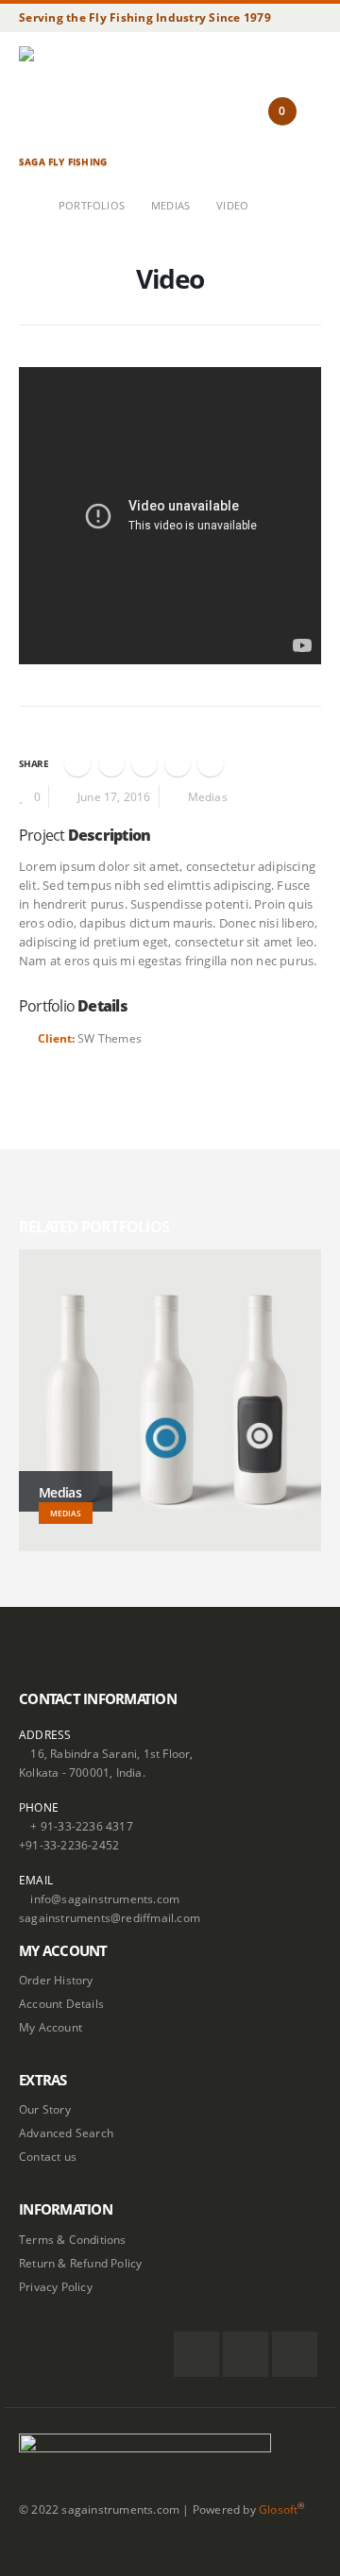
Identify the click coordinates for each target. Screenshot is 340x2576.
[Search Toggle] (241, 132)
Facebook (77, 763)
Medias (208, 796)
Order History (56, 1980)
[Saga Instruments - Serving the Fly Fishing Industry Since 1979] (71, 99)
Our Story (45, 2109)
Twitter (111, 763)
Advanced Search (66, 2133)
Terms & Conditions (73, 2239)
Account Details (61, 2003)
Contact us (48, 2156)
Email (211, 763)
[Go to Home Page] (25, 206)
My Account (51, 2027)
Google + (178, 763)
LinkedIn (144, 763)
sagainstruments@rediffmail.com (110, 1917)
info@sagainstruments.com (105, 1899)
